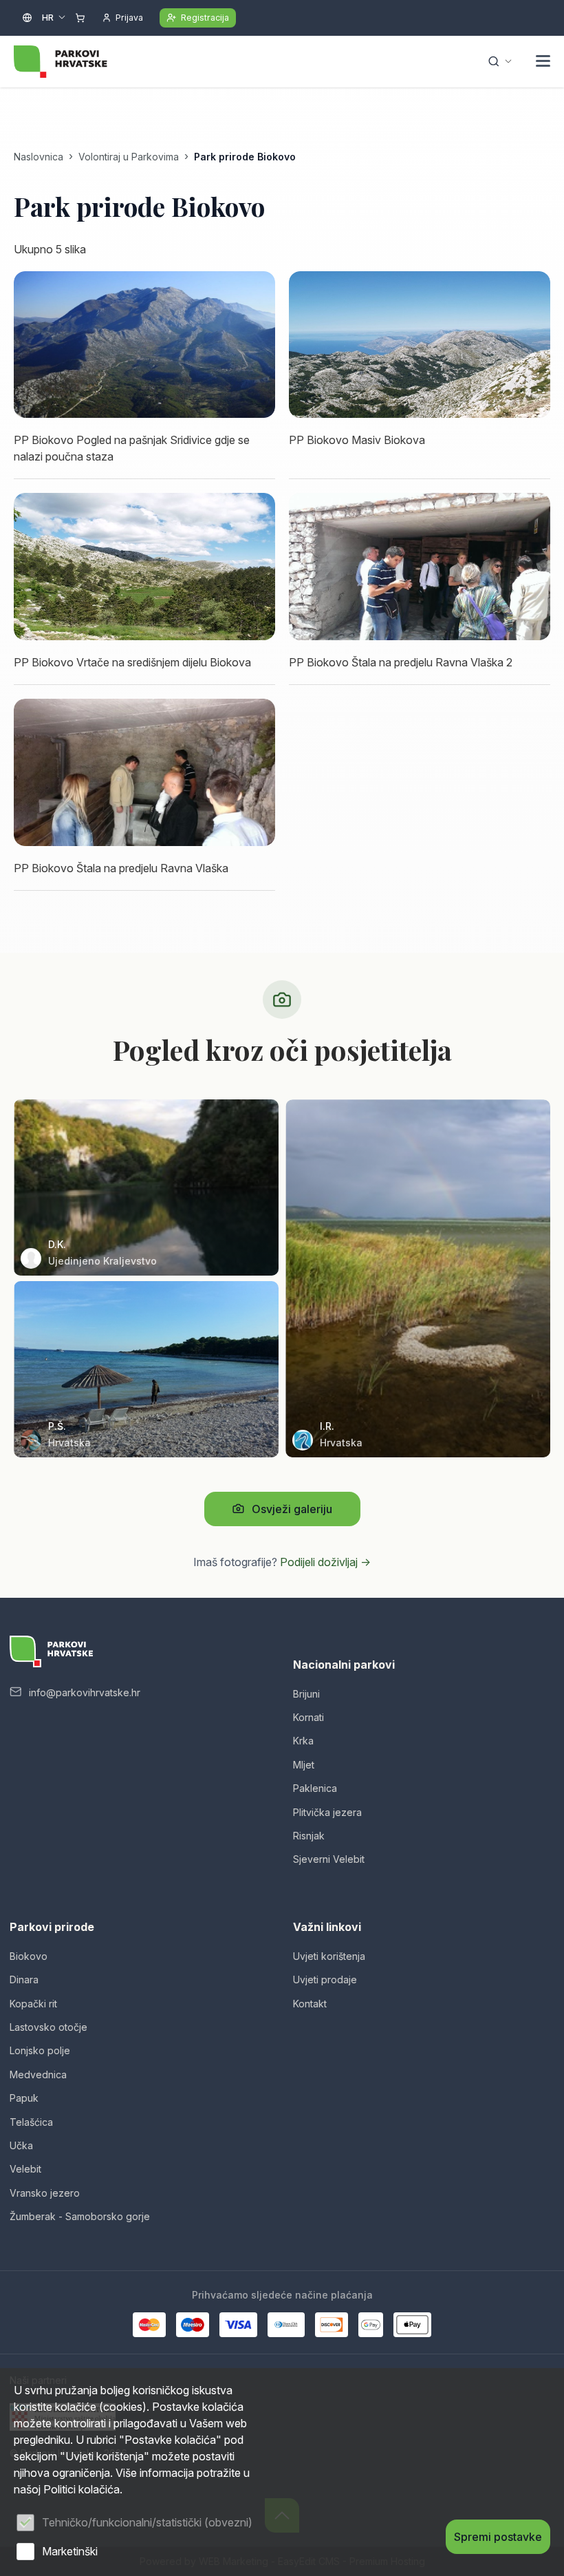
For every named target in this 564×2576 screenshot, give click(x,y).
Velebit (25, 2169)
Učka (21, 2145)
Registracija (205, 18)
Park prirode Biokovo (245, 157)
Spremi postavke (498, 2537)
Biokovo (29, 1956)
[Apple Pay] (412, 2325)
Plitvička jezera (327, 1812)
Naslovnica (39, 157)
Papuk (24, 2098)
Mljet (304, 1765)
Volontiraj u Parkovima (129, 157)
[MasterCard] (149, 2325)
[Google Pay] (371, 2325)
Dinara (24, 1979)
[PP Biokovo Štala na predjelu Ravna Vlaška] (144, 772)
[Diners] (286, 2325)
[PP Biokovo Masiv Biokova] (420, 345)
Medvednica (38, 2074)
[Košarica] (80, 18)
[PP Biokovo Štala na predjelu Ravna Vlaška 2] (420, 567)
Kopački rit (33, 2004)
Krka (303, 1741)
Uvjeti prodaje (325, 1979)
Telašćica (31, 2122)
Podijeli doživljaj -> (325, 1562)
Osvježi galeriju (292, 1509)
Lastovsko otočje (48, 2027)
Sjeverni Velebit (329, 1859)
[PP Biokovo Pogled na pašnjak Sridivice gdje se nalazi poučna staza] (144, 345)
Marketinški (70, 2551)
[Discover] (332, 2325)
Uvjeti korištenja (329, 1956)
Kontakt (310, 2004)
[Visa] (238, 2325)
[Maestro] (193, 2325)
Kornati (308, 1717)
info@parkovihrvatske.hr (85, 1692)
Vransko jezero (45, 2193)
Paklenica (315, 1788)
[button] (543, 63)
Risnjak (309, 1836)
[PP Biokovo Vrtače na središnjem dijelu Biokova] (144, 567)
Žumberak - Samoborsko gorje (80, 2216)
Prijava (129, 18)
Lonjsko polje (40, 2050)
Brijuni (306, 1694)
